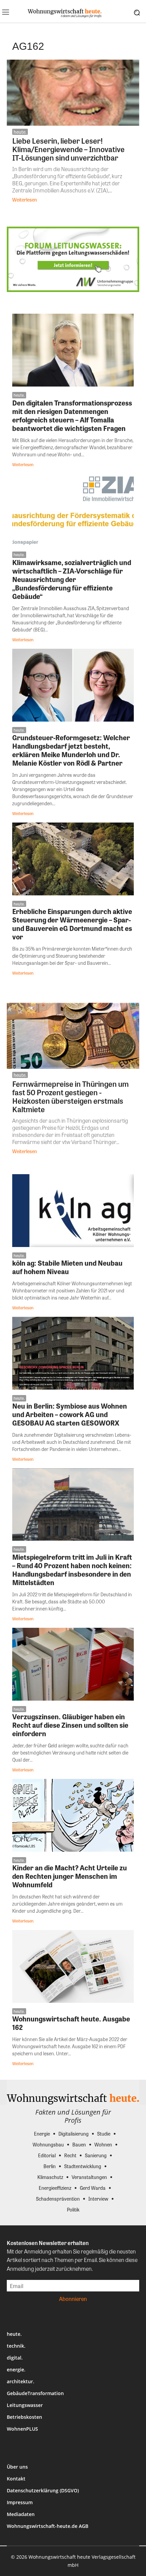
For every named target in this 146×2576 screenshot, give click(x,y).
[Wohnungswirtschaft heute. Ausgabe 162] (73, 1966)
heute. (20, 132)
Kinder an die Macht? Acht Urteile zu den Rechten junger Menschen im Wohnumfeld (70, 1876)
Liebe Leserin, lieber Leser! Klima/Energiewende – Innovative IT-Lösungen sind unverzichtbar (68, 149)
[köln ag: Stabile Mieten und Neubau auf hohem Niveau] (73, 1211)
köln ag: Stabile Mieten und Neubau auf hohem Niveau (67, 1267)
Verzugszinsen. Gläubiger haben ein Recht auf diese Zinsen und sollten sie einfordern (70, 1725)
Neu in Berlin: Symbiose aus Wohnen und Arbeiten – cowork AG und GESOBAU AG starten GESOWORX (70, 1414)
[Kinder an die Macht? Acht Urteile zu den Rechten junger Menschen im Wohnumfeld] (73, 1815)
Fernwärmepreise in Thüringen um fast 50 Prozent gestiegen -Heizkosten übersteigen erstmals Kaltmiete (70, 1096)
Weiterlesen (25, 200)
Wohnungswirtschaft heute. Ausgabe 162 (71, 2023)
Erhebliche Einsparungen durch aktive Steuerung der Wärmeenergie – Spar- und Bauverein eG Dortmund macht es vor (72, 924)
